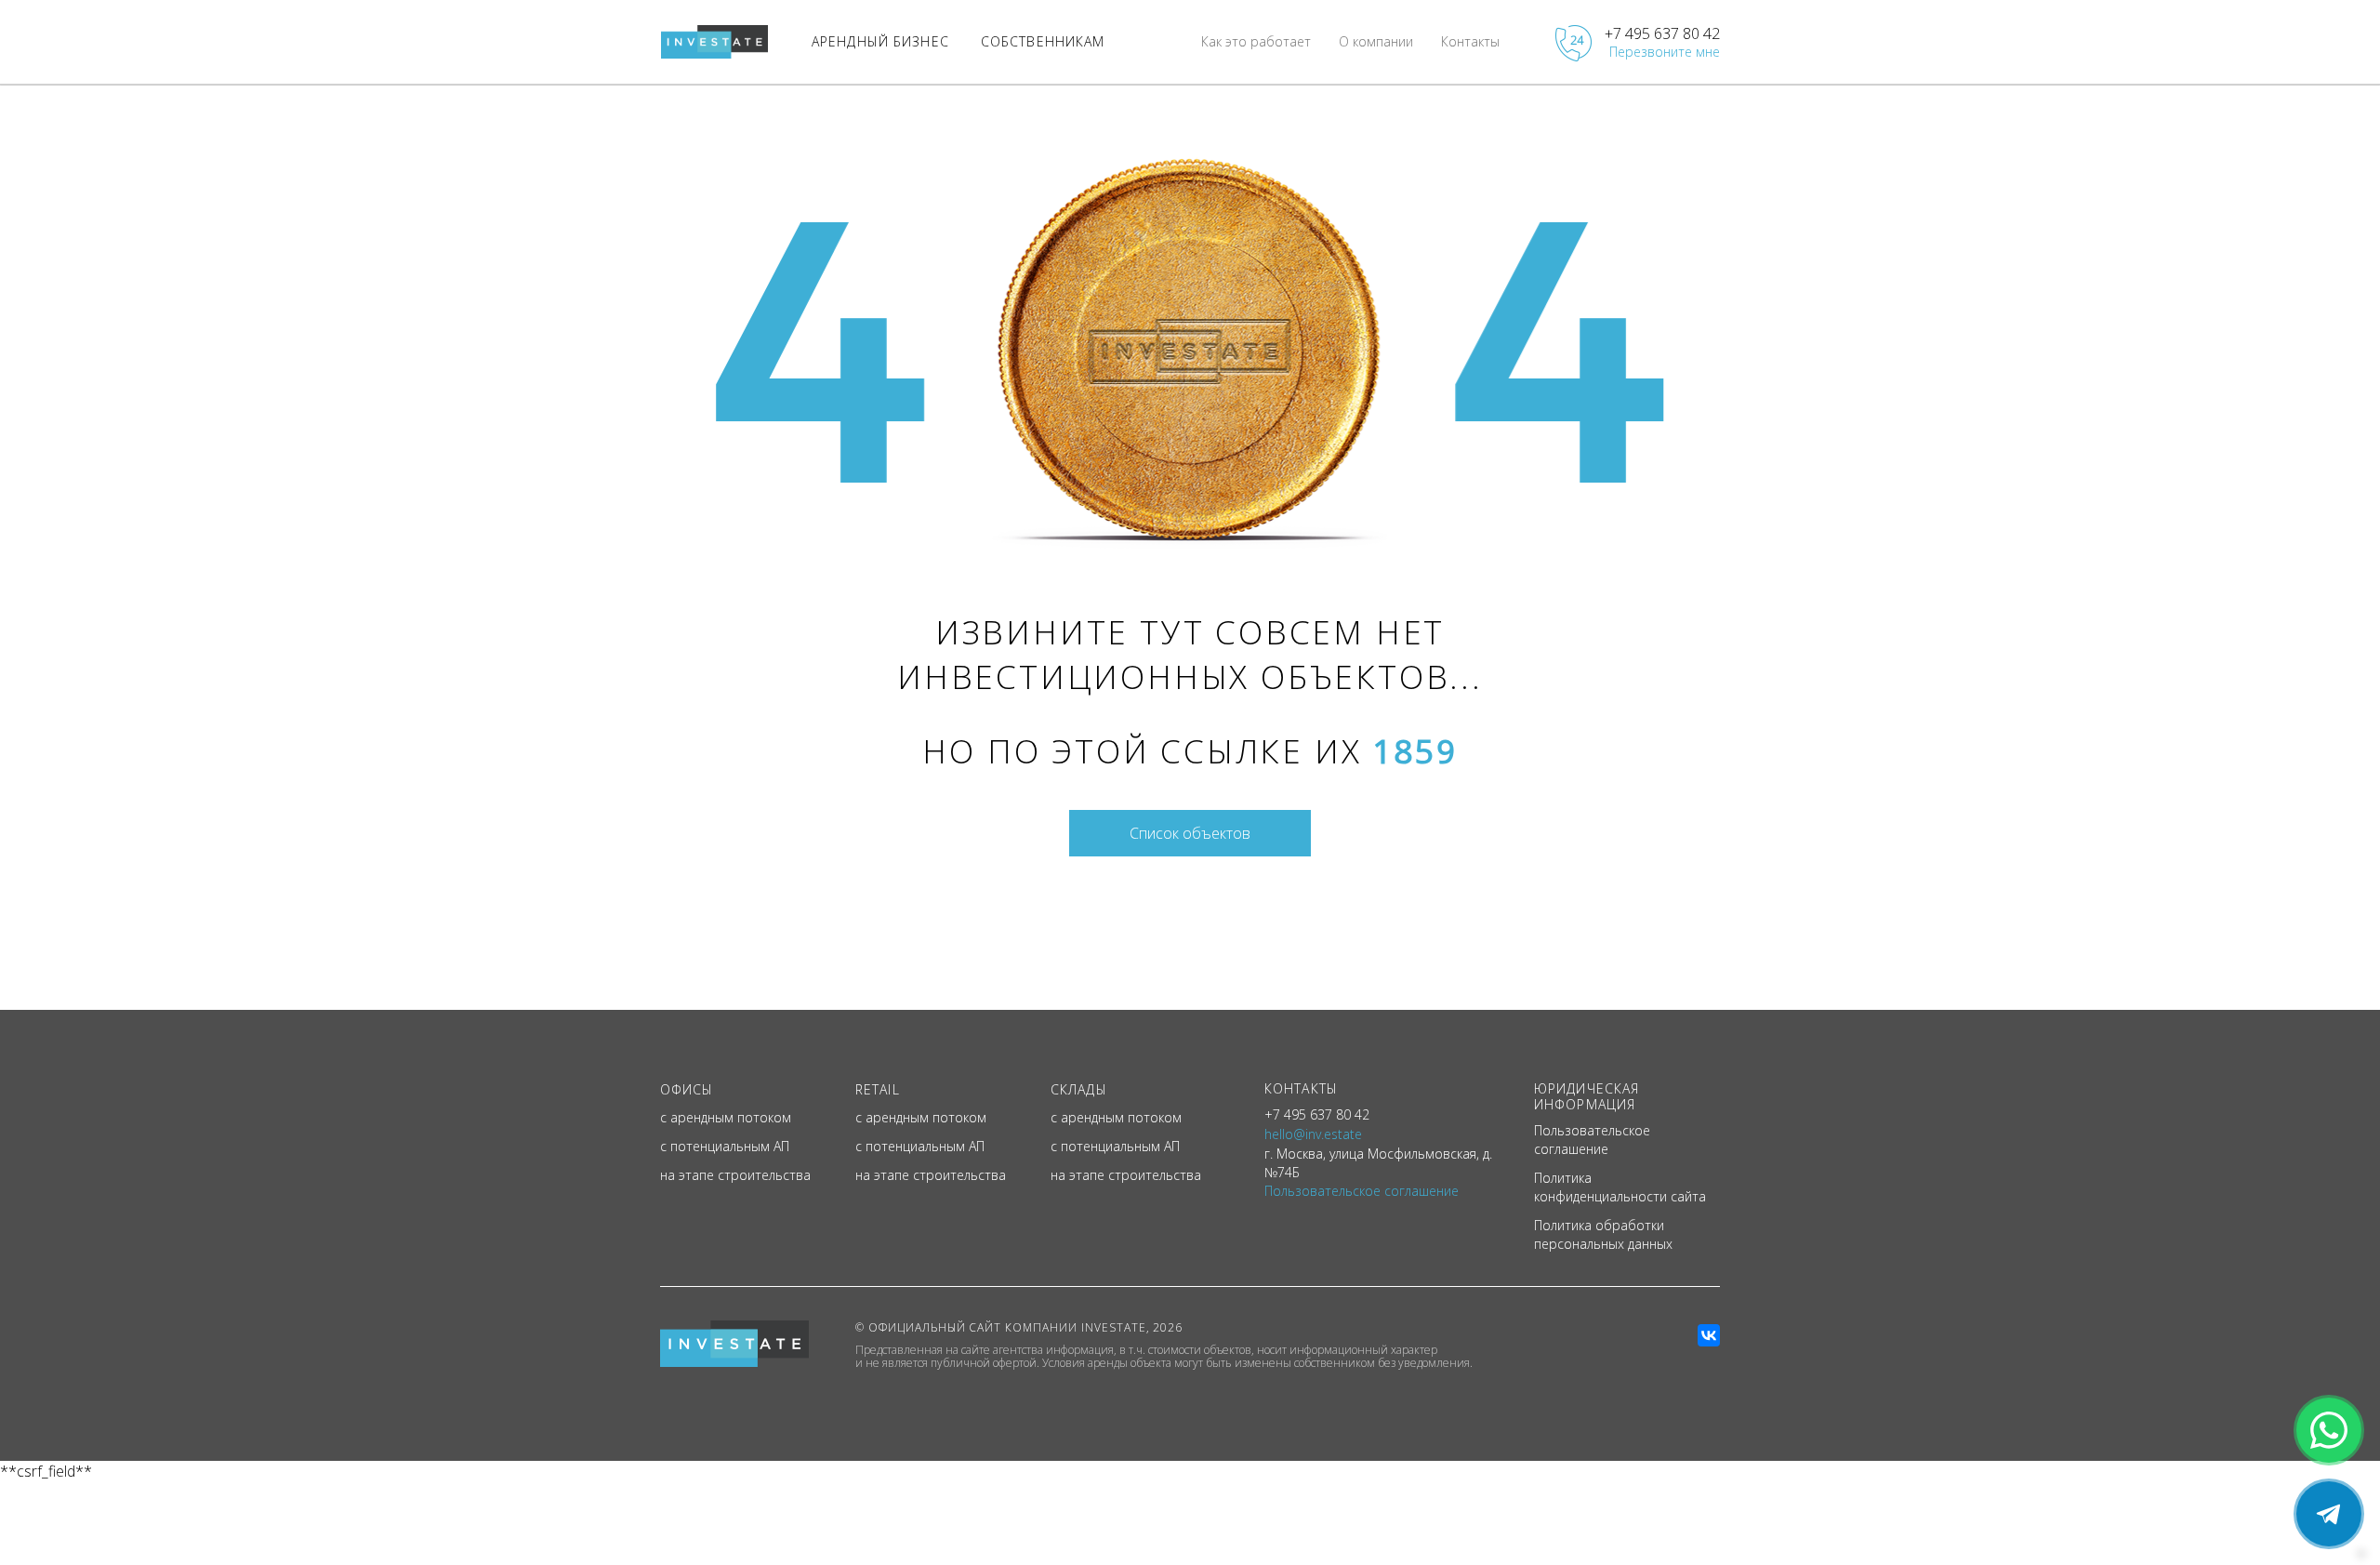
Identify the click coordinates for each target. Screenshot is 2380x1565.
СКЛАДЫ (1079, 1089)
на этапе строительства (735, 1175)
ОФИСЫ (687, 1089)
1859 (1415, 751)
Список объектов (1190, 833)
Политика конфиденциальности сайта (1620, 1187)
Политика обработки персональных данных (1603, 1234)
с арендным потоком (726, 1117)
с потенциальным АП (725, 1146)
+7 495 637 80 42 (1662, 33)
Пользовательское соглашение (1592, 1140)
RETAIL (878, 1089)
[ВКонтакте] (1709, 1335)
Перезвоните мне (1665, 52)
